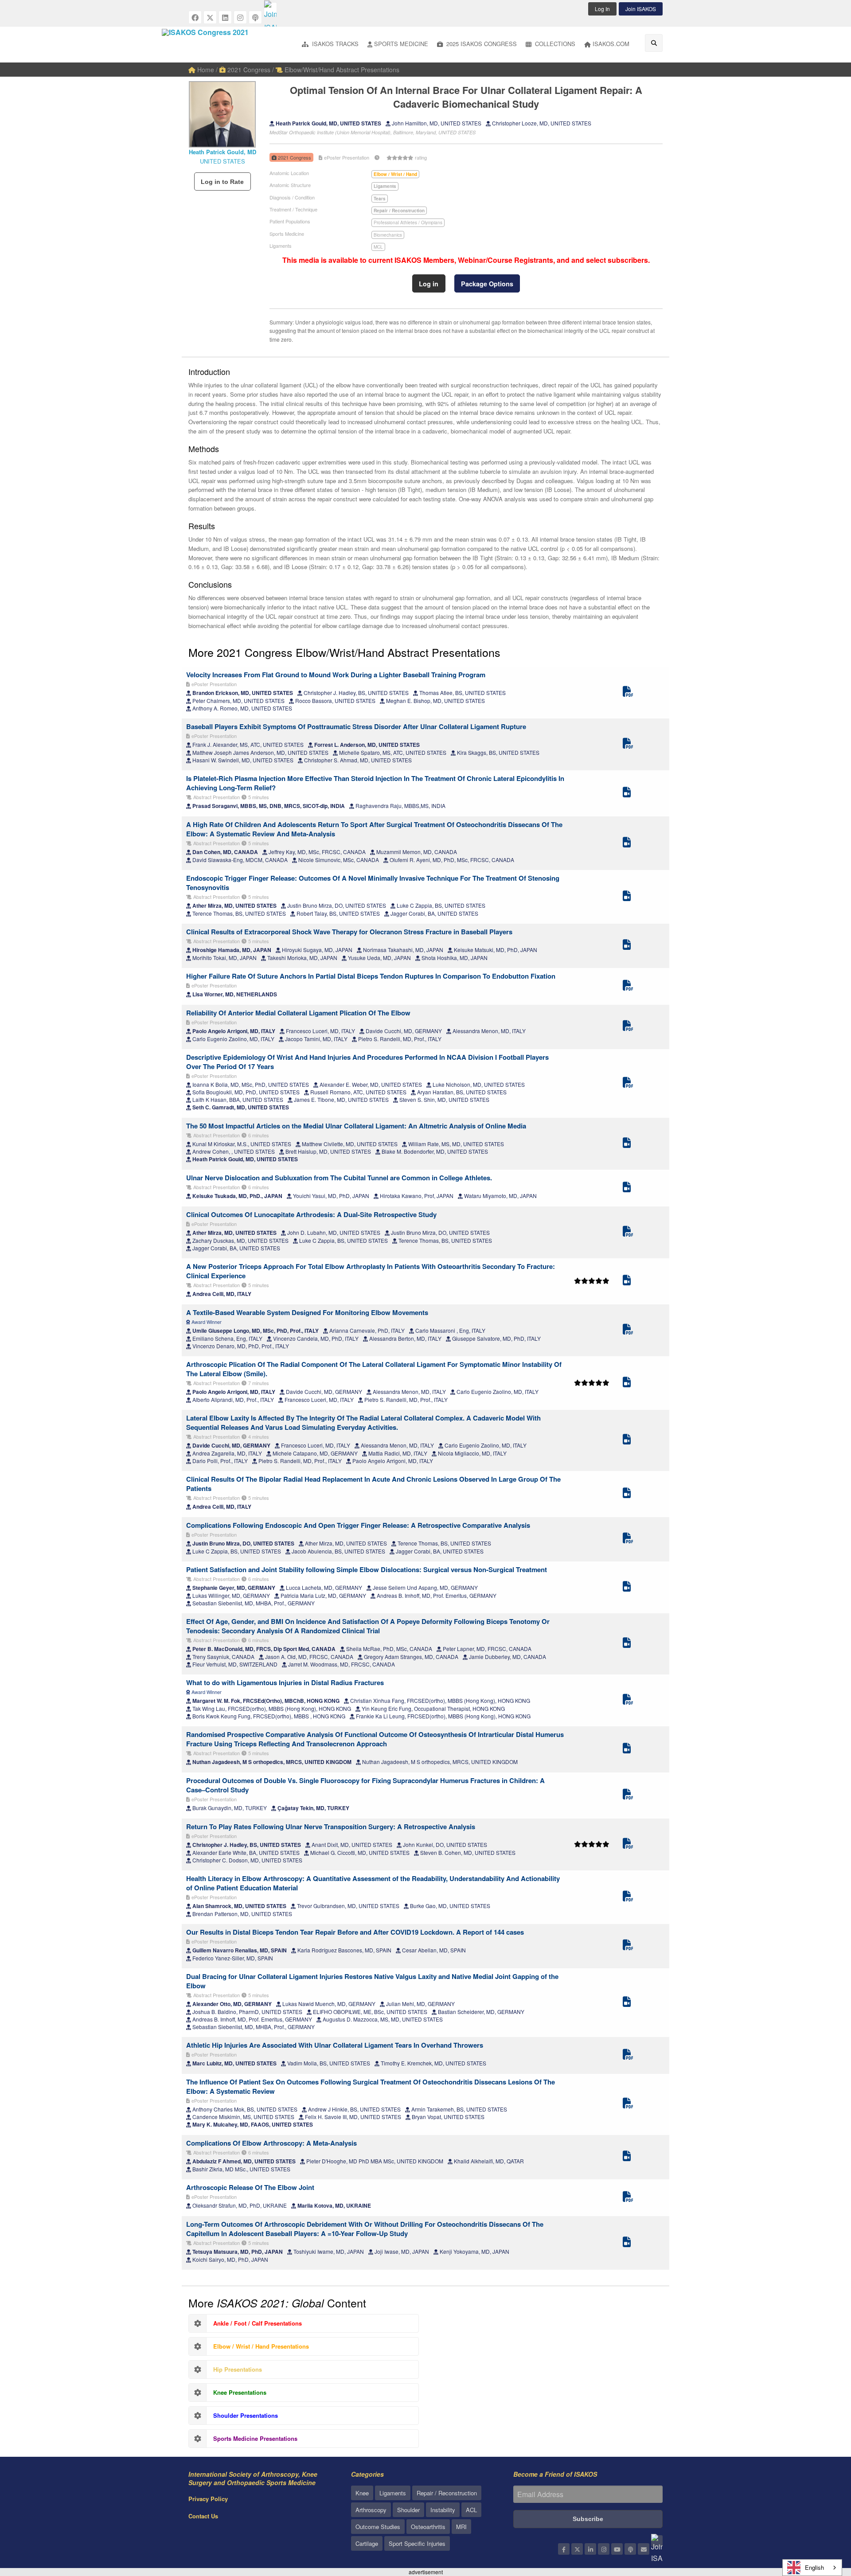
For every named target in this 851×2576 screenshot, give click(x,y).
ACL (471, 2510)
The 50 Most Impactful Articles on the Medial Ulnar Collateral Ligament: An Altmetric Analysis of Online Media (356, 1126)
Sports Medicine (401, 44)
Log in (429, 284)
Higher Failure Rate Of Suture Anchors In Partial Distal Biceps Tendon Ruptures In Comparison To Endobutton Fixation (371, 976)
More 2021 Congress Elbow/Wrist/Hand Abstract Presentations (344, 652)
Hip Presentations (238, 2369)
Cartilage (367, 2543)
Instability (443, 2510)
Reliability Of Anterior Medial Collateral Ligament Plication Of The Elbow (298, 1013)
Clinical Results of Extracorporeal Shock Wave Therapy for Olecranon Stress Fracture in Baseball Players (349, 932)
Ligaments (393, 2493)
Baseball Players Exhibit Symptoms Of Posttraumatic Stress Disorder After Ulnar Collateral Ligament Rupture (356, 726)
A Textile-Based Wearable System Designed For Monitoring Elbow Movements (307, 1312)
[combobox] (812, 2568)
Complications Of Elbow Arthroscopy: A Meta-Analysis (271, 2143)
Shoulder (408, 2510)
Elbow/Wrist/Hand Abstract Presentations (341, 70)
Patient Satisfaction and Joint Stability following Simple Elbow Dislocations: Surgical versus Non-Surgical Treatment (367, 1569)
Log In (602, 9)
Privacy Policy (208, 2499)
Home (205, 70)
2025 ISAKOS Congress (481, 44)
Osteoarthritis (428, 2527)
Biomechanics (388, 235)
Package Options (487, 284)
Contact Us (203, 2516)
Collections (554, 44)
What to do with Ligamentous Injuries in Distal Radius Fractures (285, 1682)
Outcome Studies (378, 2527)
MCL (378, 247)
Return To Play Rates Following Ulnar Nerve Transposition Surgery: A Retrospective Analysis (331, 1827)
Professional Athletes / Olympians (408, 222)
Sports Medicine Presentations (255, 2438)
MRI (461, 2527)
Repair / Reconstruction (447, 2493)
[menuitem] (330, 45)
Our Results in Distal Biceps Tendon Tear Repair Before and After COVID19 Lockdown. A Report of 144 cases (355, 1932)
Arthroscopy (371, 2510)
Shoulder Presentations (246, 2415)
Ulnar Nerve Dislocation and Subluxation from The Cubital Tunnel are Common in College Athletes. (339, 1178)
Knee (362, 2493)
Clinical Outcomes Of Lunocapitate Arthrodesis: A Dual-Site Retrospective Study (311, 1214)
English (814, 2567)
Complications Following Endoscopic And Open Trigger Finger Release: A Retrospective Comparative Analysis (358, 1525)
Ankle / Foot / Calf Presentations (258, 2323)
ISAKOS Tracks (334, 44)
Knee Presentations (240, 2392)
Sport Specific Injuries (417, 2543)
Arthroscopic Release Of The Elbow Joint (250, 2187)
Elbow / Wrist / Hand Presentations (261, 2346)
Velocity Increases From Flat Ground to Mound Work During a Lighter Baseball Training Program (336, 675)
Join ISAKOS (641, 9)
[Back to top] (822, 2521)
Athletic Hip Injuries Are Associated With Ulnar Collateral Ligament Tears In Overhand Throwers (335, 2045)
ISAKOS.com (611, 44)
